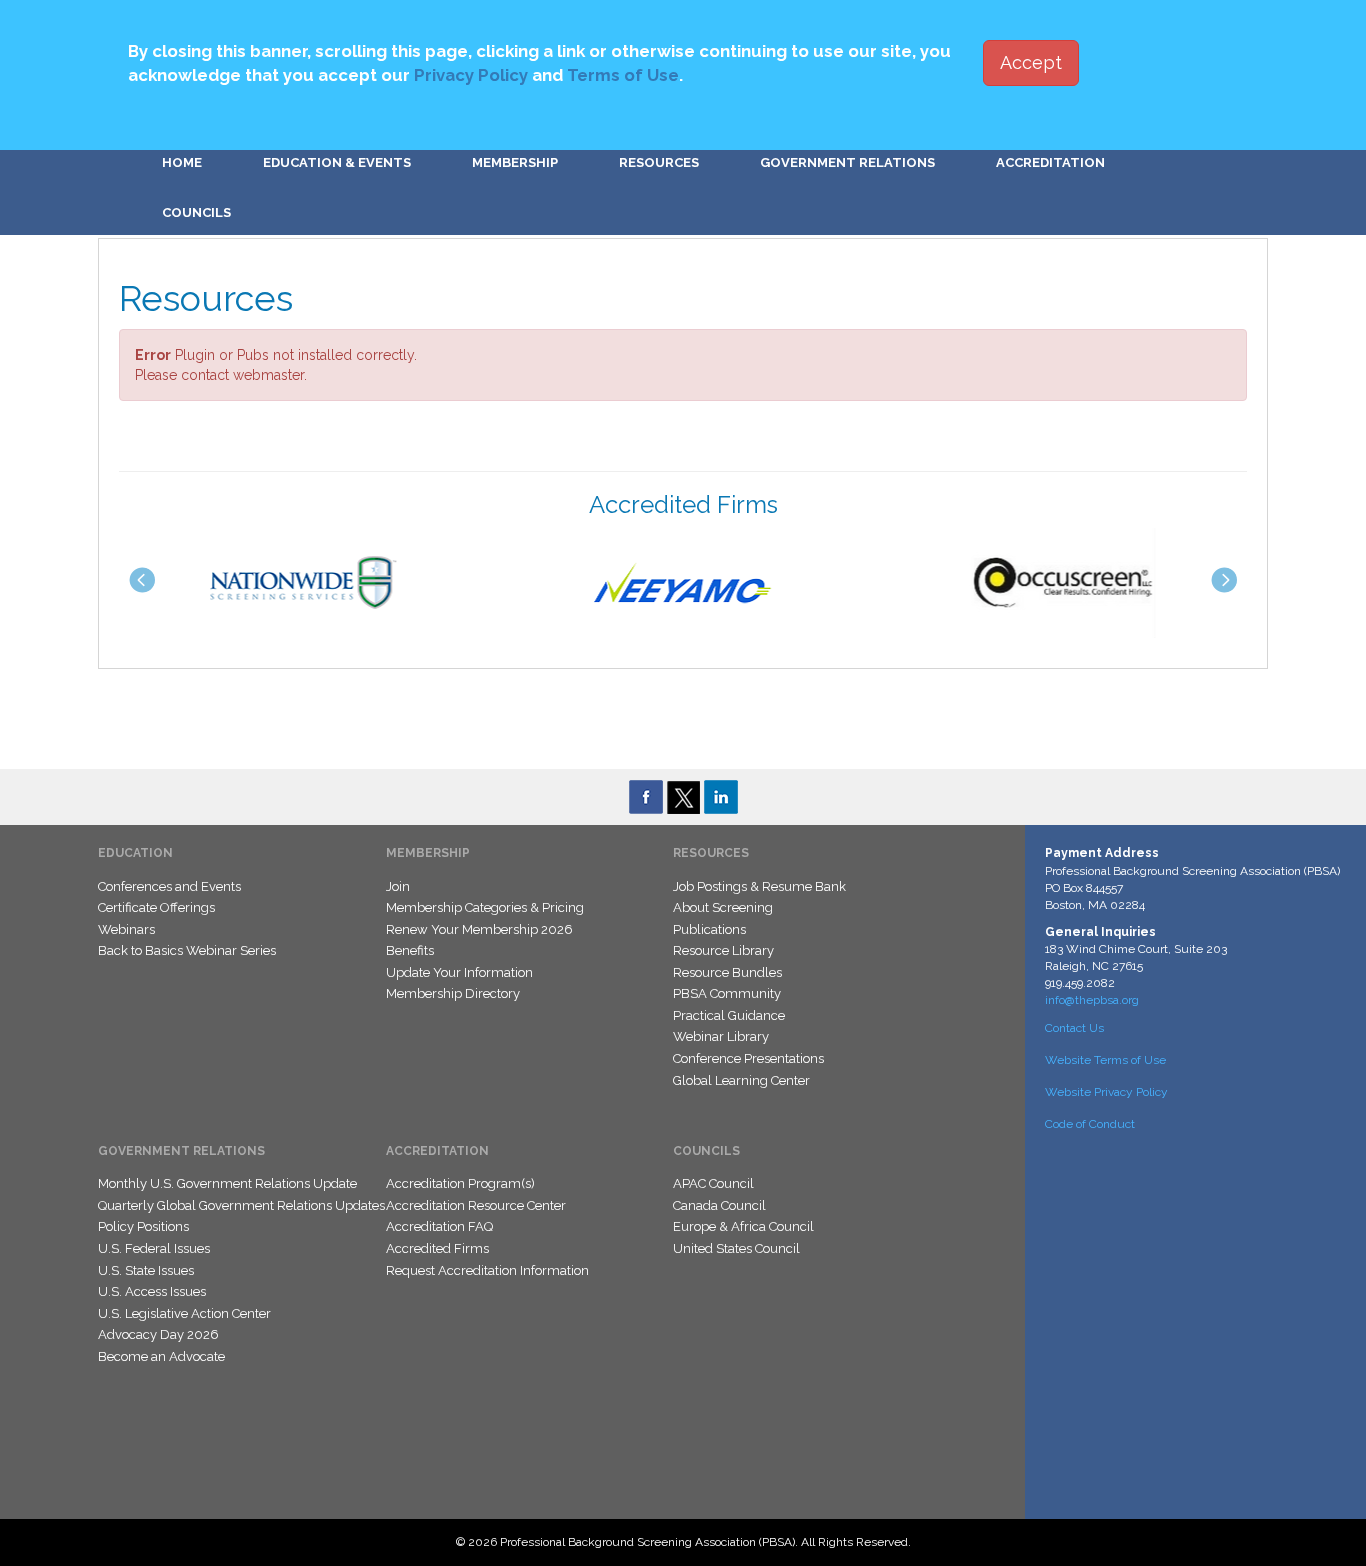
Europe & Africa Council (743, 1226)
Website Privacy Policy (1106, 1092)
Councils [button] (196, 212)
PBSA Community (727, 993)
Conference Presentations (748, 1058)
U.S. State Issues (146, 1270)
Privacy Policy (471, 75)
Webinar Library (721, 1036)
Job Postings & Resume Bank (759, 886)
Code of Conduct (1090, 1124)
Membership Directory (453, 993)
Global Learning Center (741, 1080)
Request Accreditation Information (487, 1270)
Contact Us (1074, 1028)
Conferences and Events (169, 886)
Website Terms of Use (1105, 1060)
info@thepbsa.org (1092, 1000)
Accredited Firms (437, 1248)
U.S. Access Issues (152, 1291)
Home (182, 162)
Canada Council (719, 1205)
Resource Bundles (727, 972)
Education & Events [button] (337, 162)
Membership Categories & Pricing (485, 907)
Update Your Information (459, 972)
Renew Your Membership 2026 (479, 929)
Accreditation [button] (1050, 162)
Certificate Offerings (156, 907)
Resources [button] (659, 162)
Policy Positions (143, 1226)
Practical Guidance (729, 1015)
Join (398, 886)
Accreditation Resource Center (476, 1205)
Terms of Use (623, 75)
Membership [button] (515, 162)
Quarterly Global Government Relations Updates (241, 1205)
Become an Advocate (161, 1356)
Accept (1031, 62)
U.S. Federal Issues (154, 1248)
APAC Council (713, 1183)
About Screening (723, 907)
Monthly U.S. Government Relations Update (227, 1183)
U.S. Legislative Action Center (184, 1313)
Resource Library (723, 950)
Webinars (126, 929)
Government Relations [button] (847, 162)
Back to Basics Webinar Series (187, 950)
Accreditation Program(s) (460, 1183)
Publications (709, 929)
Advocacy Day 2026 (158, 1334)
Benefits (410, 950)
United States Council (736, 1248)
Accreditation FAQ (439, 1226)
